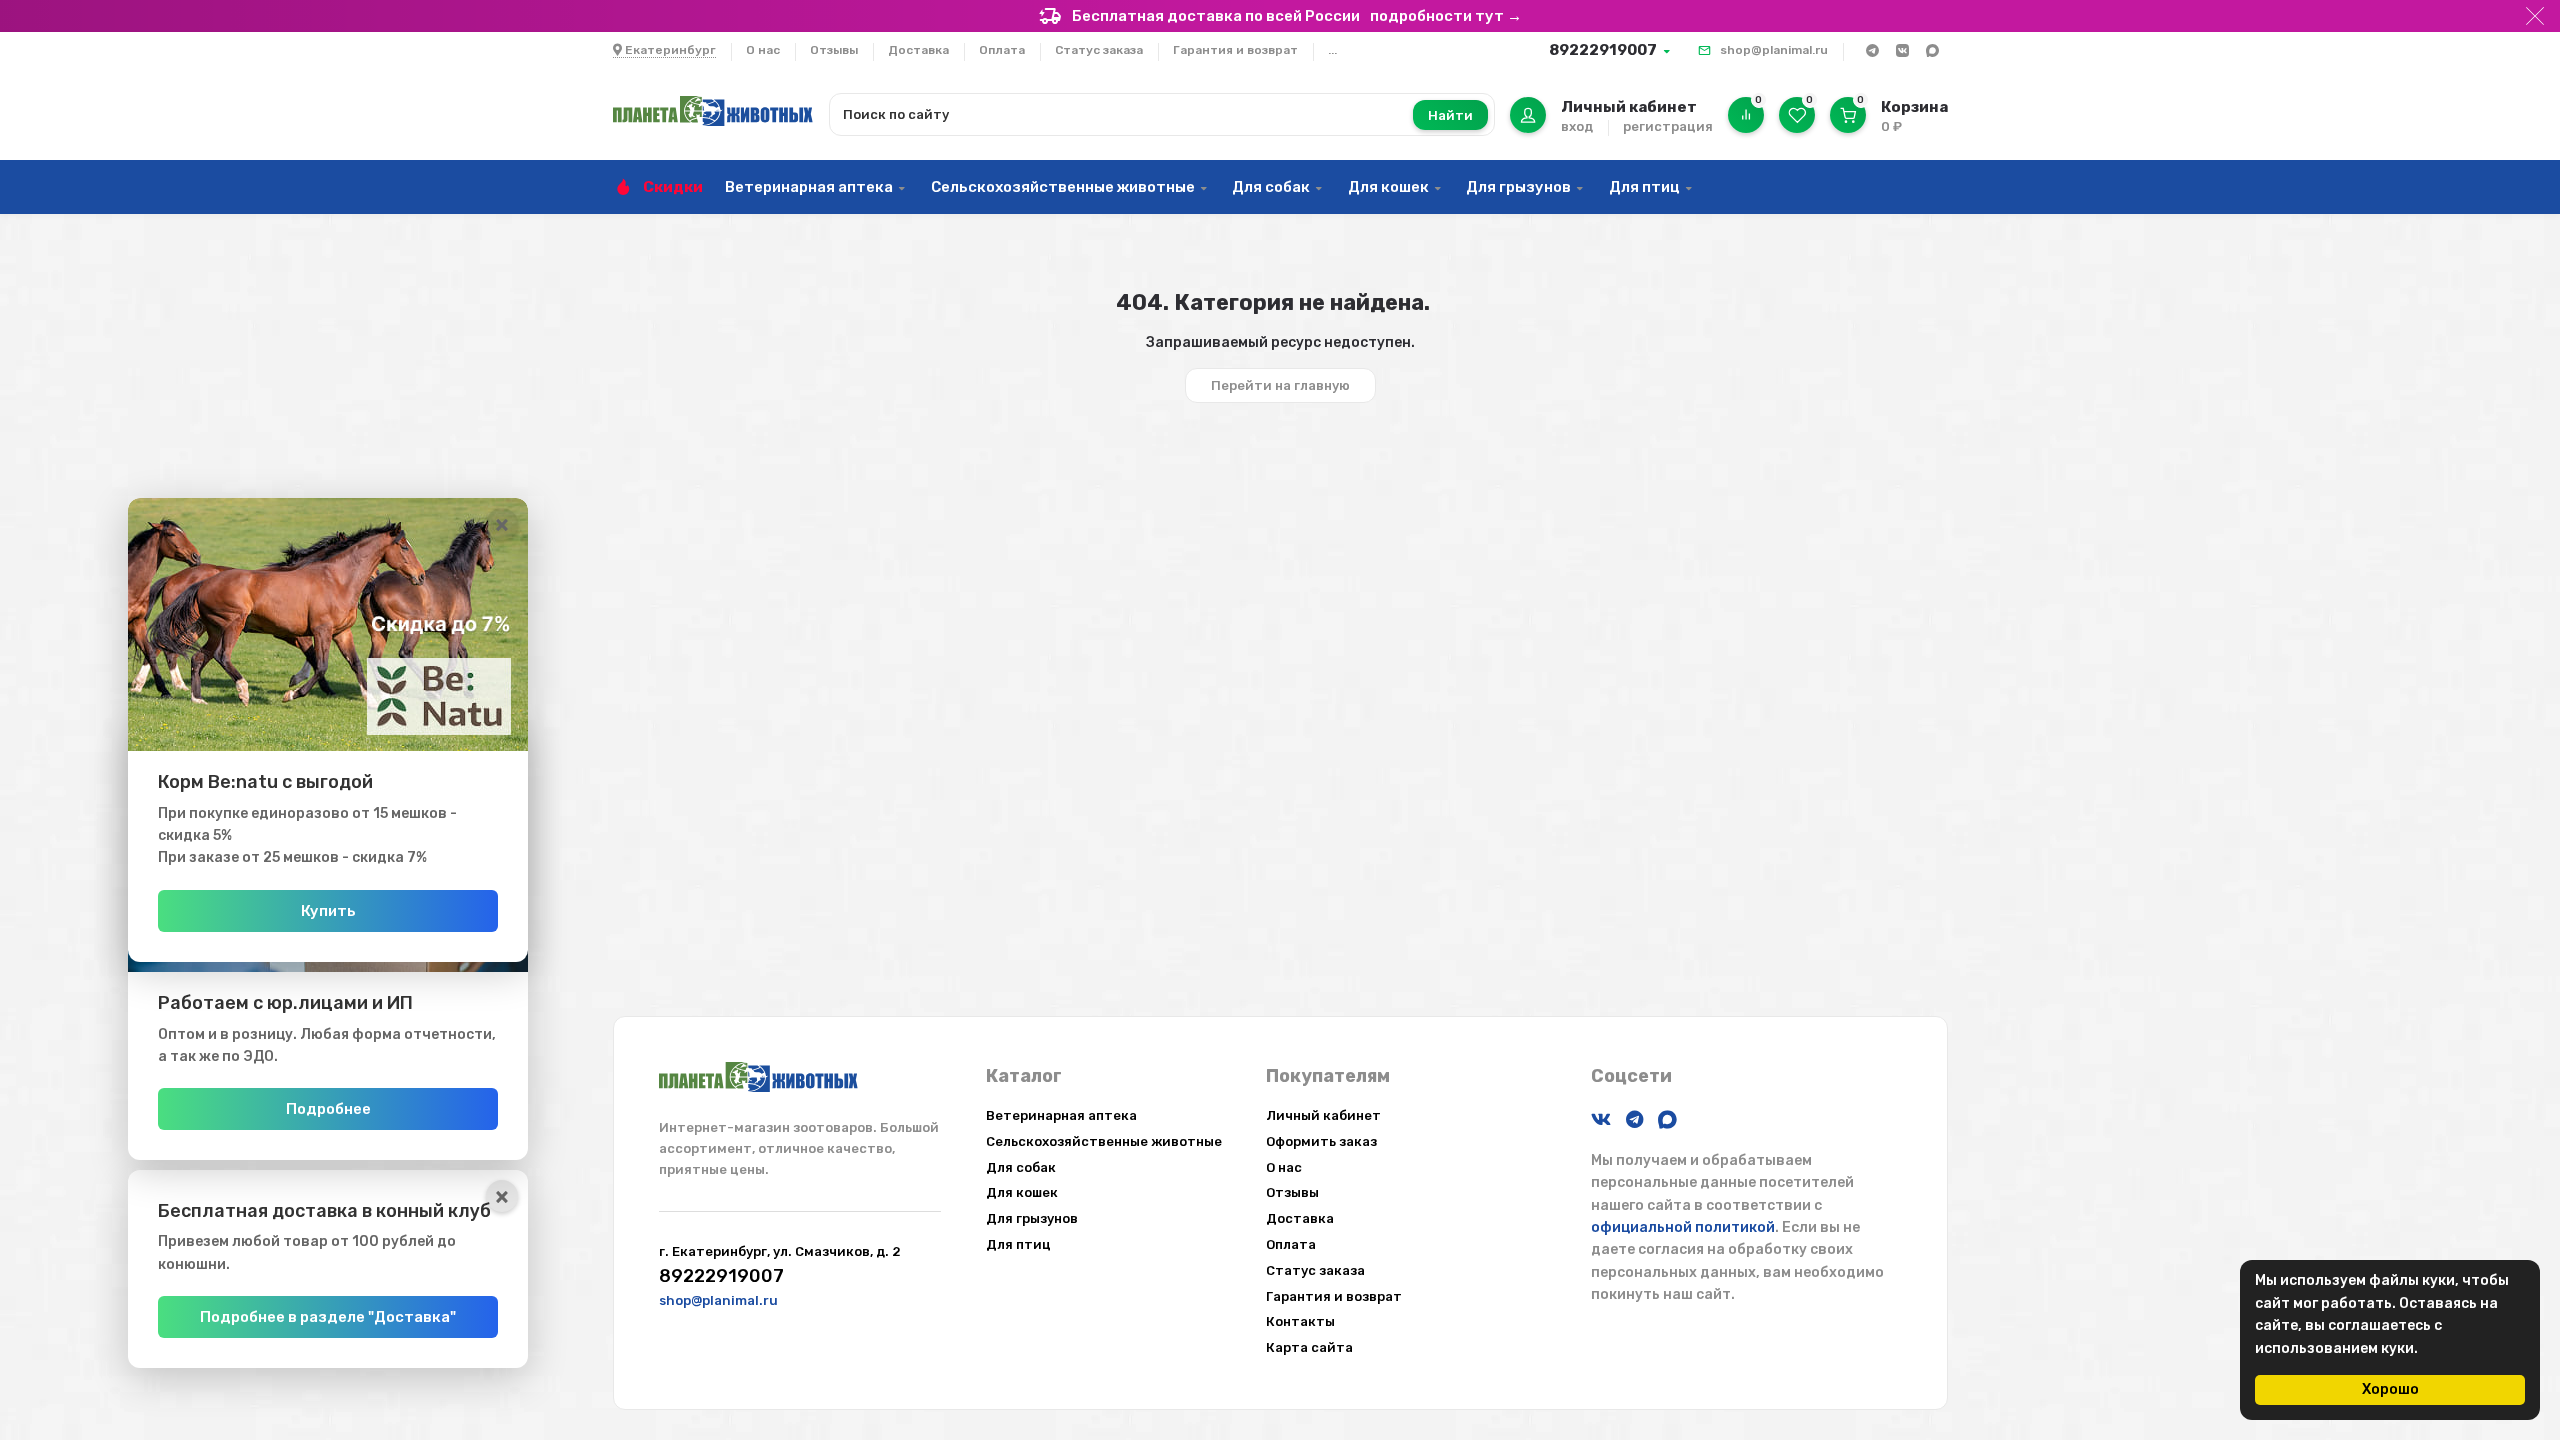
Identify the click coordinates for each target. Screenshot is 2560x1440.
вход (1577, 126)
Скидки (673, 187)
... (1332, 50)
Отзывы (834, 50)
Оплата (1002, 50)
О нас (763, 50)
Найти (1450, 115)
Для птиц (1644, 187)
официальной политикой (1683, 1227)
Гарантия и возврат (1235, 50)
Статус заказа (1099, 50)
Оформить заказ (1321, 1141)
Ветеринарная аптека (809, 187)
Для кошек (1388, 187)
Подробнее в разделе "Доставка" (328, 1317)
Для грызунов (1518, 187)
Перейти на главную (1280, 385)
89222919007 (1603, 50)
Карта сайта (1309, 1347)
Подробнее (328, 1109)
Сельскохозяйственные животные (1063, 187)
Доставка (918, 50)
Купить (328, 911)
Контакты (1300, 1321)
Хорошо (2390, 1389)
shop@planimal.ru (1774, 50)
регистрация (1668, 126)
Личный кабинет (1323, 1115)
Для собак (1271, 187)
